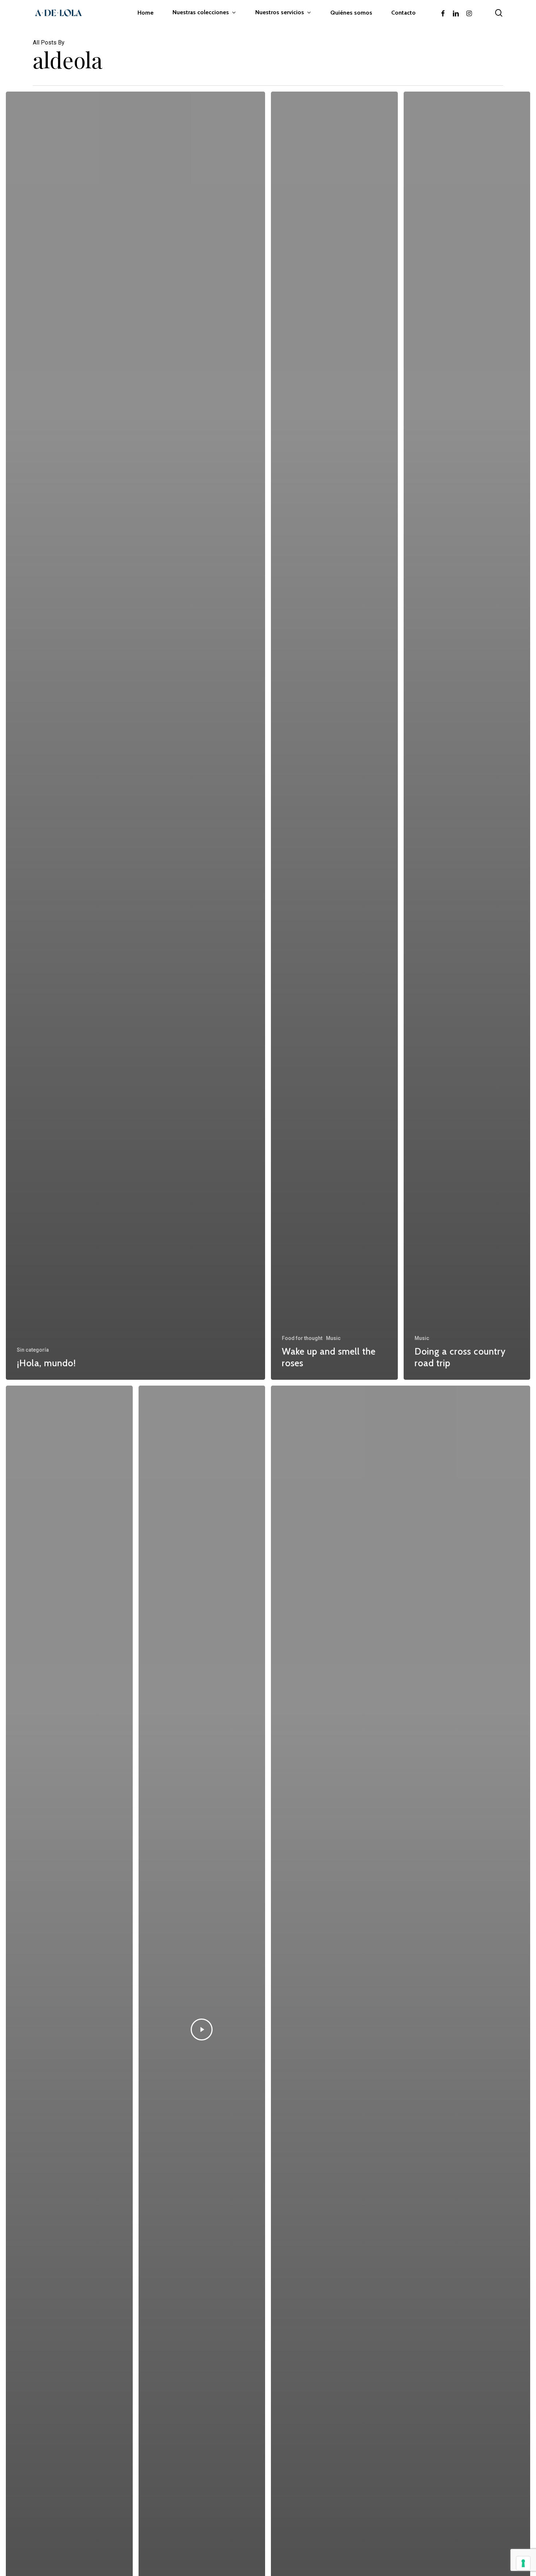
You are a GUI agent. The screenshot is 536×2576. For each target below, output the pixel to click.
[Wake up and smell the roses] (334, 736)
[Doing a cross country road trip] (467, 736)
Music (333, 1338)
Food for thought (302, 1338)
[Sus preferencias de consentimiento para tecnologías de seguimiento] (523, 2563)
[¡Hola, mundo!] (135, 736)
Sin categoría (33, 1350)
